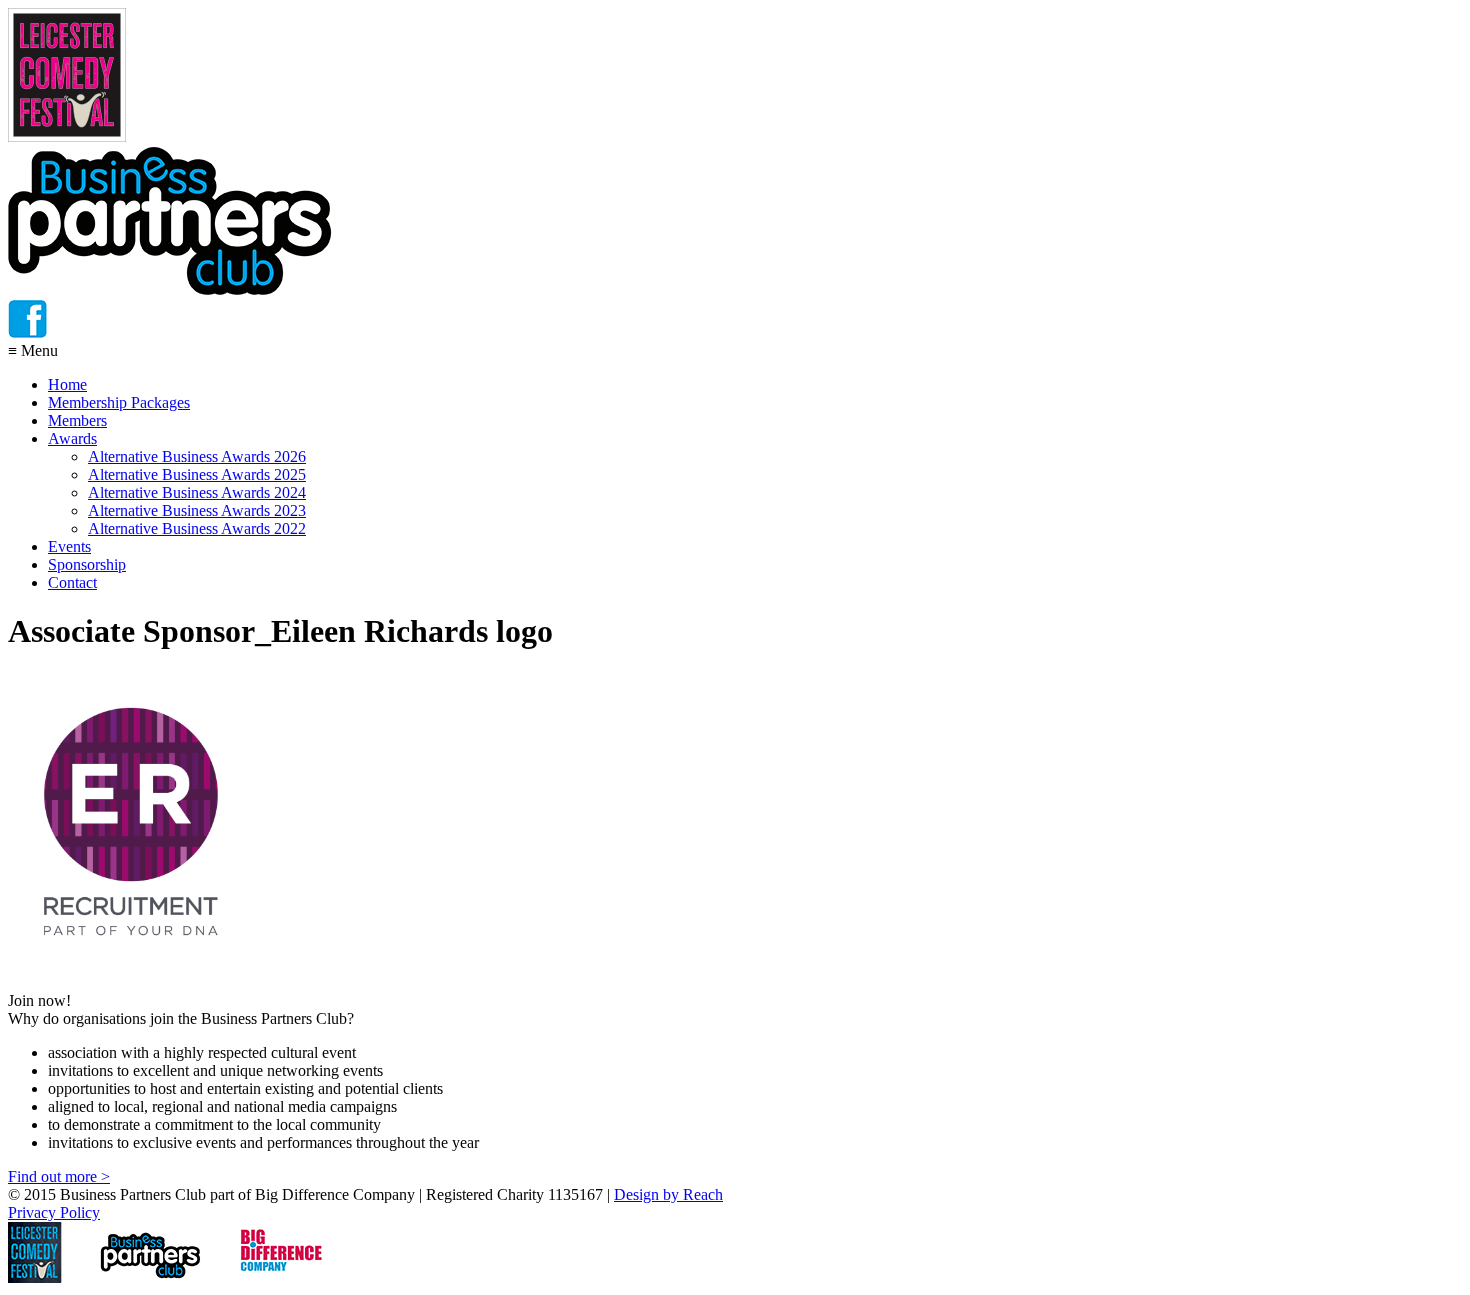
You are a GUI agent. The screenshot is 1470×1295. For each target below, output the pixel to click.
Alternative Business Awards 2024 (197, 492)
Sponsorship (87, 564)
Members (77, 420)
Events (69, 546)
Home (67, 384)
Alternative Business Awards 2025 (197, 474)
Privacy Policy (54, 1212)
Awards (72, 438)
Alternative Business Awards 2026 (197, 456)
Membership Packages (119, 402)
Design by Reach (668, 1194)
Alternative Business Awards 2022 (197, 528)
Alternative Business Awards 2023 (197, 510)
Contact (72, 582)
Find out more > (59, 1176)
